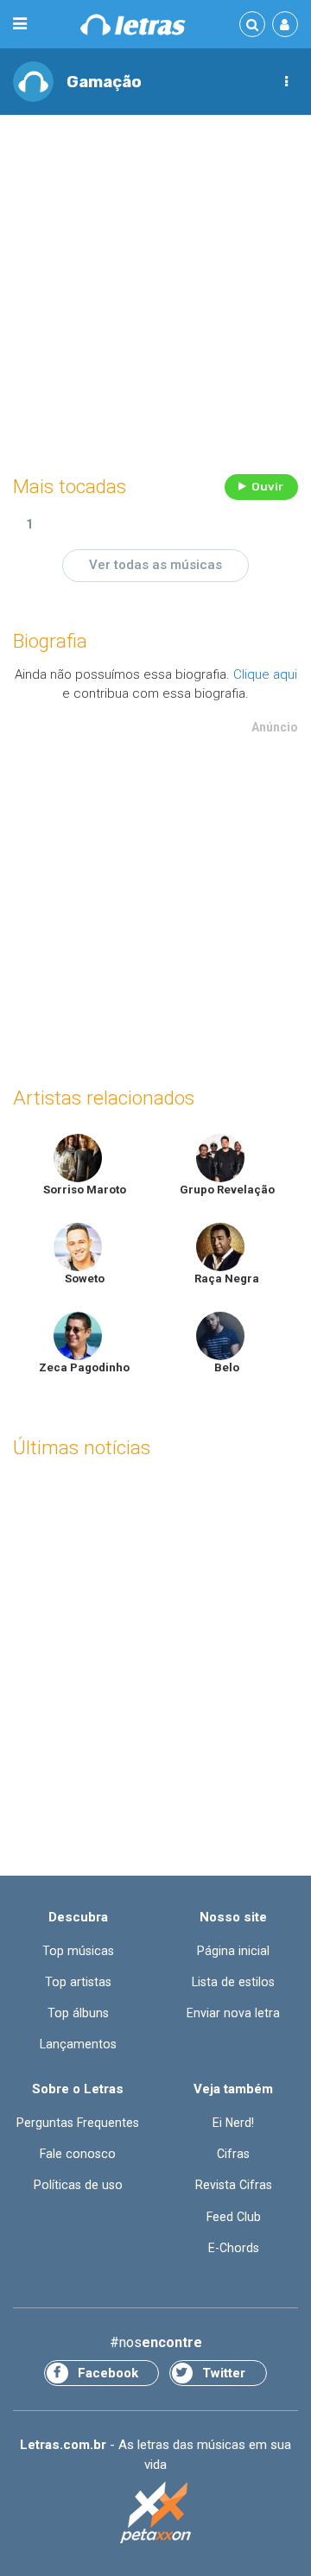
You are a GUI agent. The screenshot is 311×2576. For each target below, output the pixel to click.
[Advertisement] (155, 290)
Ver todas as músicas (155, 565)
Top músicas (78, 1951)
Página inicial (233, 1951)
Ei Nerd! (233, 2123)
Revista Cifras (234, 2185)
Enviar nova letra (233, 2013)
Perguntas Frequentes (78, 2123)
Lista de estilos (233, 1982)
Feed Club (234, 2217)
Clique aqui (265, 674)
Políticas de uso (78, 2185)
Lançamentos (78, 2044)
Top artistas (78, 1982)
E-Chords (234, 2248)
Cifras (233, 2154)
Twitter (224, 2373)
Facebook (108, 2373)
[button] (286, 82)
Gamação (104, 82)
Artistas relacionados (104, 1098)
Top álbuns (78, 2013)
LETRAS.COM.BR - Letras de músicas (133, 25)
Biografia (50, 641)
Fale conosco (78, 2154)
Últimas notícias (82, 1448)
